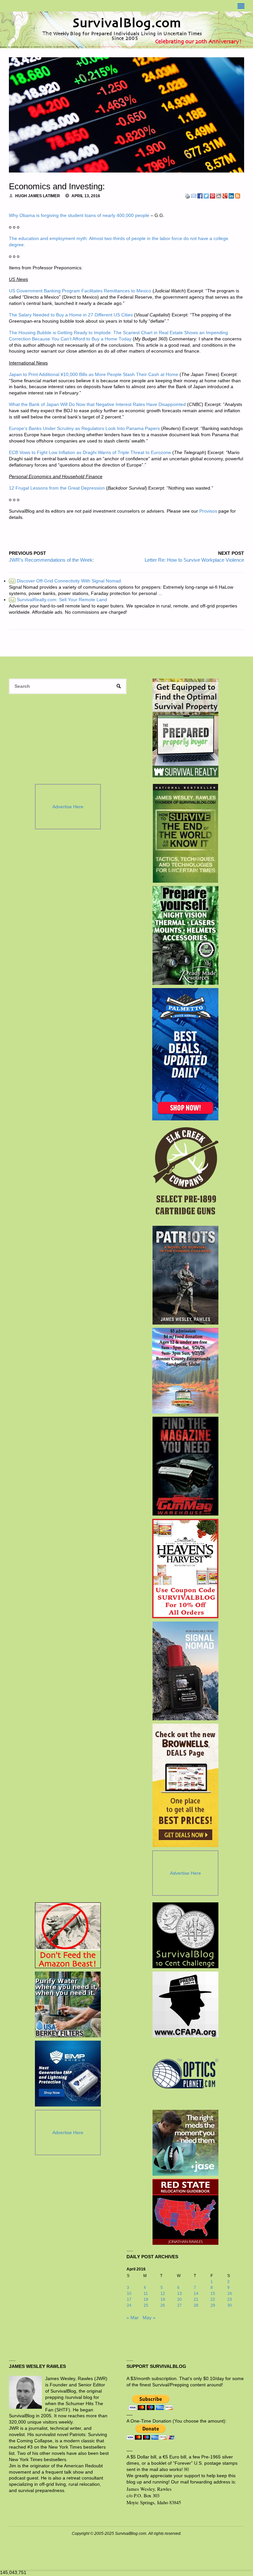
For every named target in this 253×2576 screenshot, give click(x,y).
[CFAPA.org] (185, 2004)
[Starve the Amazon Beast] (68, 1935)
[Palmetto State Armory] (185, 1054)
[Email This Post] (194, 196)
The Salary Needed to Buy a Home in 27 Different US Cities (71, 315)
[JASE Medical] (185, 2143)
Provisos (208, 511)
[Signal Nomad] (185, 1671)
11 (146, 2294)
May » (149, 2318)
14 (196, 2294)
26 (163, 2305)
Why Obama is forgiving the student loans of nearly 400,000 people (79, 215)
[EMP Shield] (68, 2074)
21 (196, 2299)
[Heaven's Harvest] (185, 1569)
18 (146, 2299)
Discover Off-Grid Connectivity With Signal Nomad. (66, 581)
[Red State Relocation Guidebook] (185, 2212)
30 (230, 2305)
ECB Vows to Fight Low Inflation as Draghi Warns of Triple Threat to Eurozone (90, 453)
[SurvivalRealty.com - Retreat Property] (185, 728)
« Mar (133, 2318)
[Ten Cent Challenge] (185, 1935)
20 (180, 2299)
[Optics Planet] (185, 2074)
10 (129, 2294)
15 (213, 2294)
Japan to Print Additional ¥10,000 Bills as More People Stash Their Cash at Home (94, 375)
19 (163, 2299)
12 (163, 2294)
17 (129, 2299)
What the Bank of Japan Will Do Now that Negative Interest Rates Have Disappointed (97, 404)
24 (129, 2305)
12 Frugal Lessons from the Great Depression (57, 488)
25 (146, 2305)
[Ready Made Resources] (185, 935)
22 (213, 2299)
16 (230, 2294)
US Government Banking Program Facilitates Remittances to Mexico (80, 291)
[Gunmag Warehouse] (185, 1466)
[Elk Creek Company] (185, 1173)
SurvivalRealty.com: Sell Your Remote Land (58, 600)
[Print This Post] (187, 196)
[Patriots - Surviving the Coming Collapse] (185, 1275)
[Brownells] (185, 1785)
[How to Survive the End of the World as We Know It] (185, 833)
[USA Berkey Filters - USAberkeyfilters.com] (68, 2004)
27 (180, 2305)
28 (196, 2305)
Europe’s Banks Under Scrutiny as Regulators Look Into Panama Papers (84, 429)
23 (230, 2299)
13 (180, 2294)
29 (213, 2305)
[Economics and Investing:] (126, 115)
